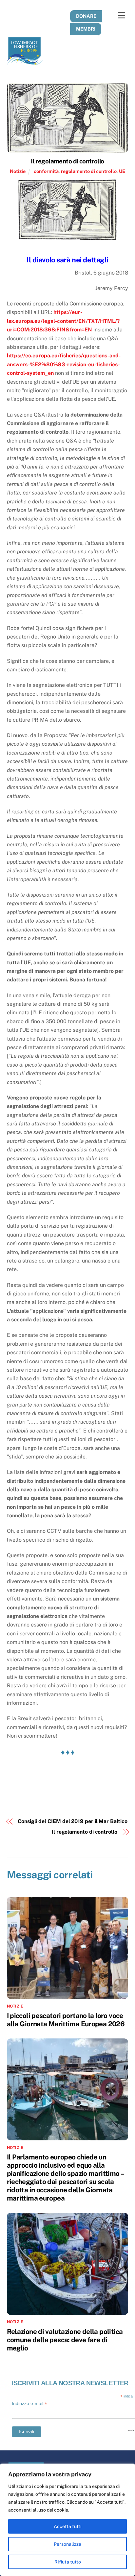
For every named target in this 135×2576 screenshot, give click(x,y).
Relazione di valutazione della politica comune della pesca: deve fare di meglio (65, 2340)
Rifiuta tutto (68, 2562)
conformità (46, 171)
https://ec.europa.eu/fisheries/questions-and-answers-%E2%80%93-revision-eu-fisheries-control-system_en (64, 364)
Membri (86, 29)
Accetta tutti (68, 2526)
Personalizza (67, 2544)
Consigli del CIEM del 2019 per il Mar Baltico (72, 1821)
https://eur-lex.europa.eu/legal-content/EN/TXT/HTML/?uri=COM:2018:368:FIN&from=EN (63, 321)
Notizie (18, 171)
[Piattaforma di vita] (25, 62)
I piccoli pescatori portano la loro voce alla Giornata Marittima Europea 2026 (66, 2020)
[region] (67, 2520)
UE (122, 171)
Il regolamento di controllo (67, 161)
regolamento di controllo (89, 171)
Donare (86, 16)
